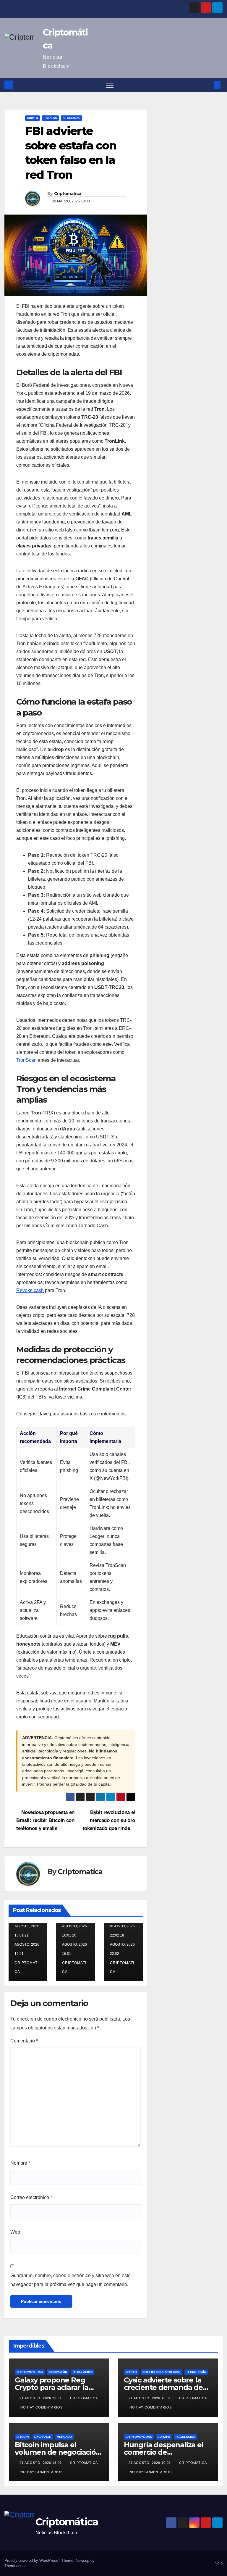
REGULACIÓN (83, 2372)
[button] (208, 85)
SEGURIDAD (72, 118)
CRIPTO (33, 118)
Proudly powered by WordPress (32, 2560)
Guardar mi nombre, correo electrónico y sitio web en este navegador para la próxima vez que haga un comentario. (70, 2280)
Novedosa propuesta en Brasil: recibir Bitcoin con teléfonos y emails (45, 1820)
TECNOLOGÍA (196, 2372)
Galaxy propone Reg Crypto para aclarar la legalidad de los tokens (55, 2387)
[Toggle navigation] (110, 85)
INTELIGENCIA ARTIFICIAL (162, 2372)
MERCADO (64, 2437)
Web (15, 2232)
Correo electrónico (31, 2197)
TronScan (26, 1060)
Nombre (20, 2163)
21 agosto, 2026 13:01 (41, 2463)
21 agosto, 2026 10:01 (150, 2463)
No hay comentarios (42, 2407)
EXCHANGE (43, 2437)
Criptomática (67, 2522)
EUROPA (164, 2437)
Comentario (24, 2041)
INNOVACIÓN (58, 2372)
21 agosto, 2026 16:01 (150, 2398)
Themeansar (15, 2566)
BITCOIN (23, 2437)
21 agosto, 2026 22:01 (41, 2398)
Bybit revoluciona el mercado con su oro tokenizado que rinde (109, 1820)
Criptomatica (68, 194)
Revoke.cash (30, 1290)
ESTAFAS (50, 118)
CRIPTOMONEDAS (30, 2372)
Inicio (218, 2563)
